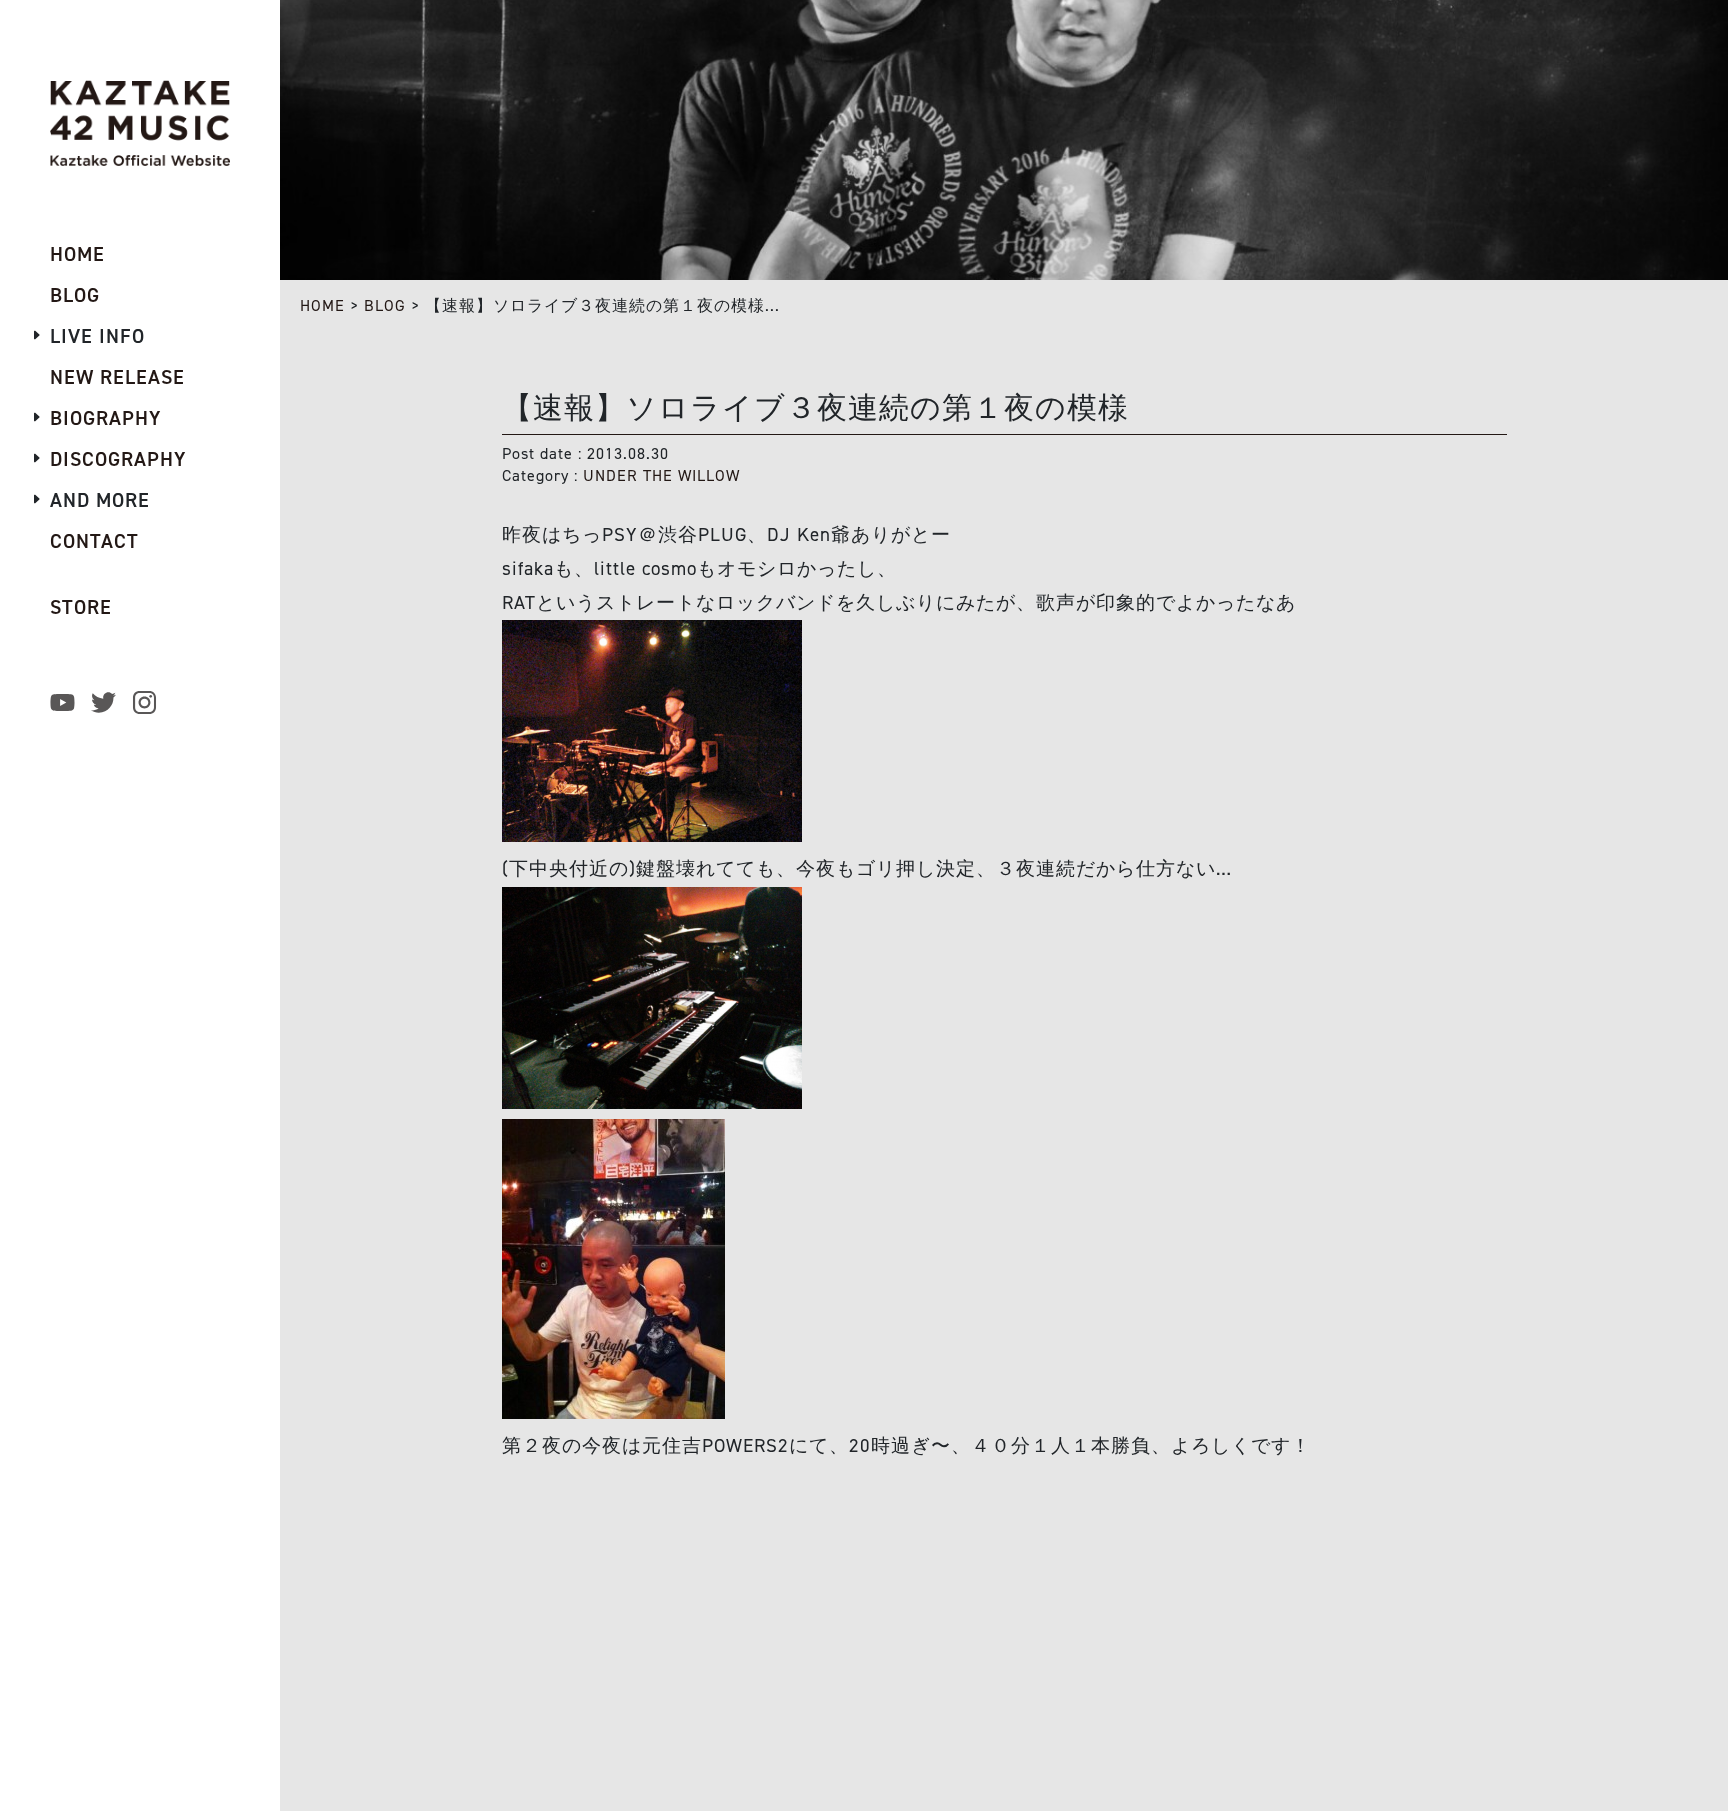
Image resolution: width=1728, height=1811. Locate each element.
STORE (81, 607)
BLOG (385, 305)
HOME (322, 305)
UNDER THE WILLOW (661, 475)
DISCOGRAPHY (118, 459)
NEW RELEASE (117, 377)
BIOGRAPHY (105, 418)
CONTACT (94, 541)
